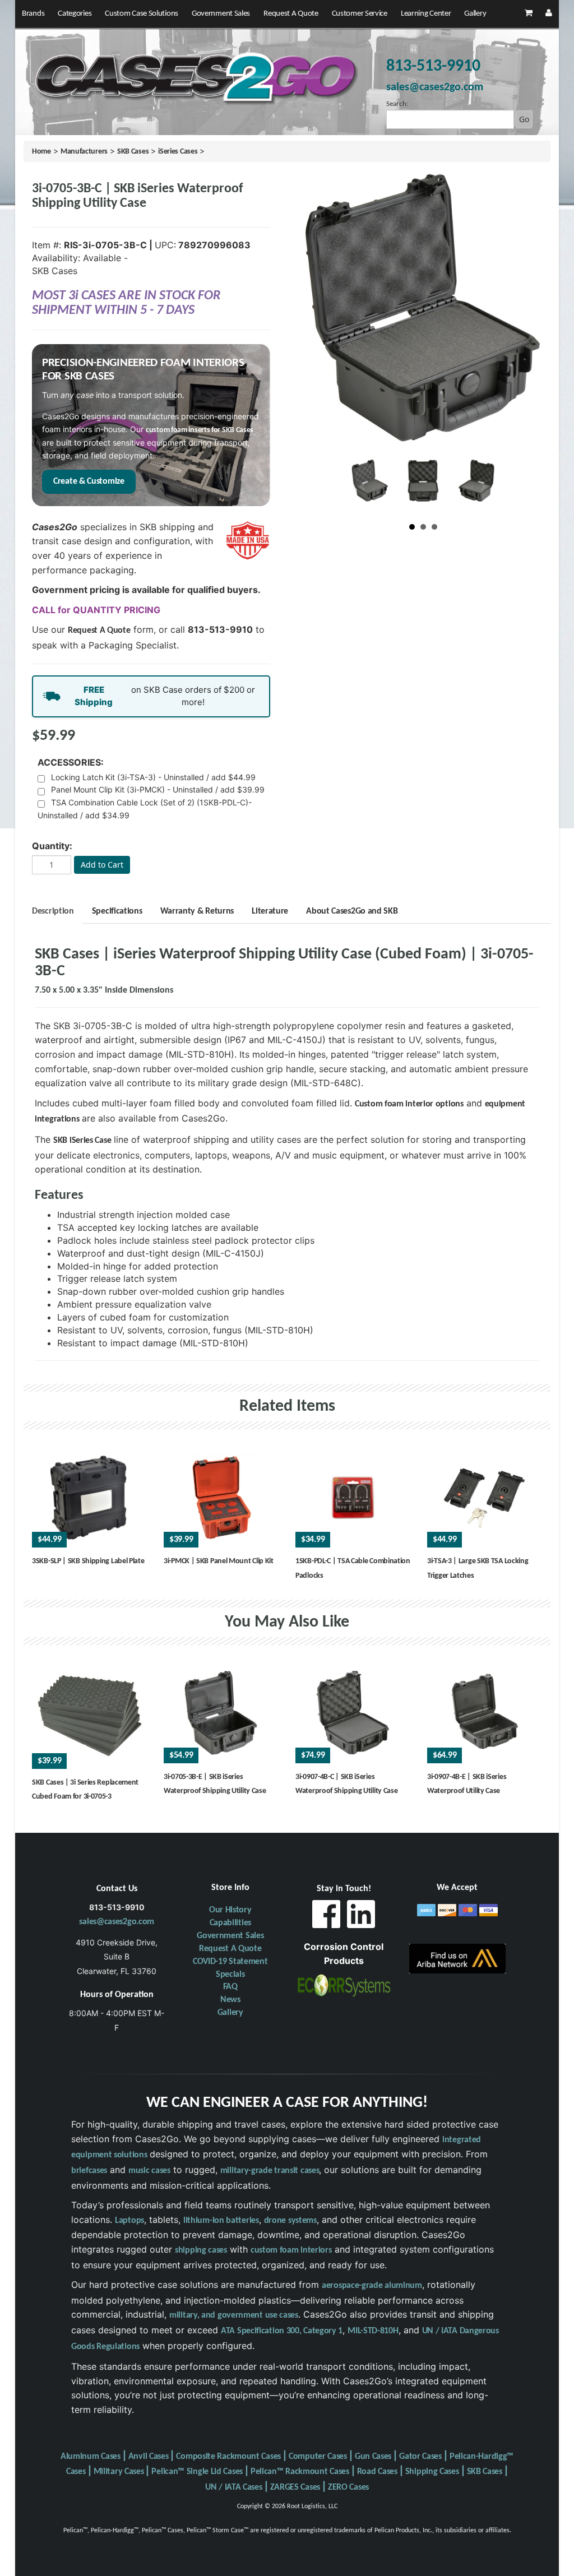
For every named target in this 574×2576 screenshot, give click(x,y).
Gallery (475, 14)
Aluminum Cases (91, 2457)
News (230, 2000)
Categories (75, 14)
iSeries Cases (178, 152)
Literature (270, 911)
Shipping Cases (432, 2472)
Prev (363, 487)
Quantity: (52, 846)
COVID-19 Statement (230, 1962)
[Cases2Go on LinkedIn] (361, 1917)
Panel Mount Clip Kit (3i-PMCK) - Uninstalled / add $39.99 (158, 789)
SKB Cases (133, 152)
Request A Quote (291, 14)
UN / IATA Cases (234, 2487)
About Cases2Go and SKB (352, 911)
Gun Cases (373, 2457)
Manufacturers (84, 152)
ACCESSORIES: (71, 762)
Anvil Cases (149, 2457)
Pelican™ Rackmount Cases (300, 2472)
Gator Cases (420, 2457)
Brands (33, 14)
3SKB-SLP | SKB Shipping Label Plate (88, 1561)
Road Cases (377, 2472)
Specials (230, 1975)
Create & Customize (89, 481)
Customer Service (360, 14)
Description (53, 911)
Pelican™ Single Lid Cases (197, 2472)
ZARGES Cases (295, 2487)
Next (483, 487)
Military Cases (119, 2472)
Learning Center (426, 14)
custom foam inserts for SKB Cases (200, 430)
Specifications (117, 911)
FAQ (230, 1987)
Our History (230, 1910)
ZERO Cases (348, 2487)
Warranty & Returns (197, 911)
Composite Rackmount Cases (228, 2457)
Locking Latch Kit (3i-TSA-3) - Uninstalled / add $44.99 (153, 777)
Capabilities (230, 1923)
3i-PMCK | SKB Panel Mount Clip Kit (219, 1561)
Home (41, 152)
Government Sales (221, 14)
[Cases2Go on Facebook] (326, 1917)
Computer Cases (318, 2457)
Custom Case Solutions (142, 14)
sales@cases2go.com (117, 1922)
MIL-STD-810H (373, 2331)
